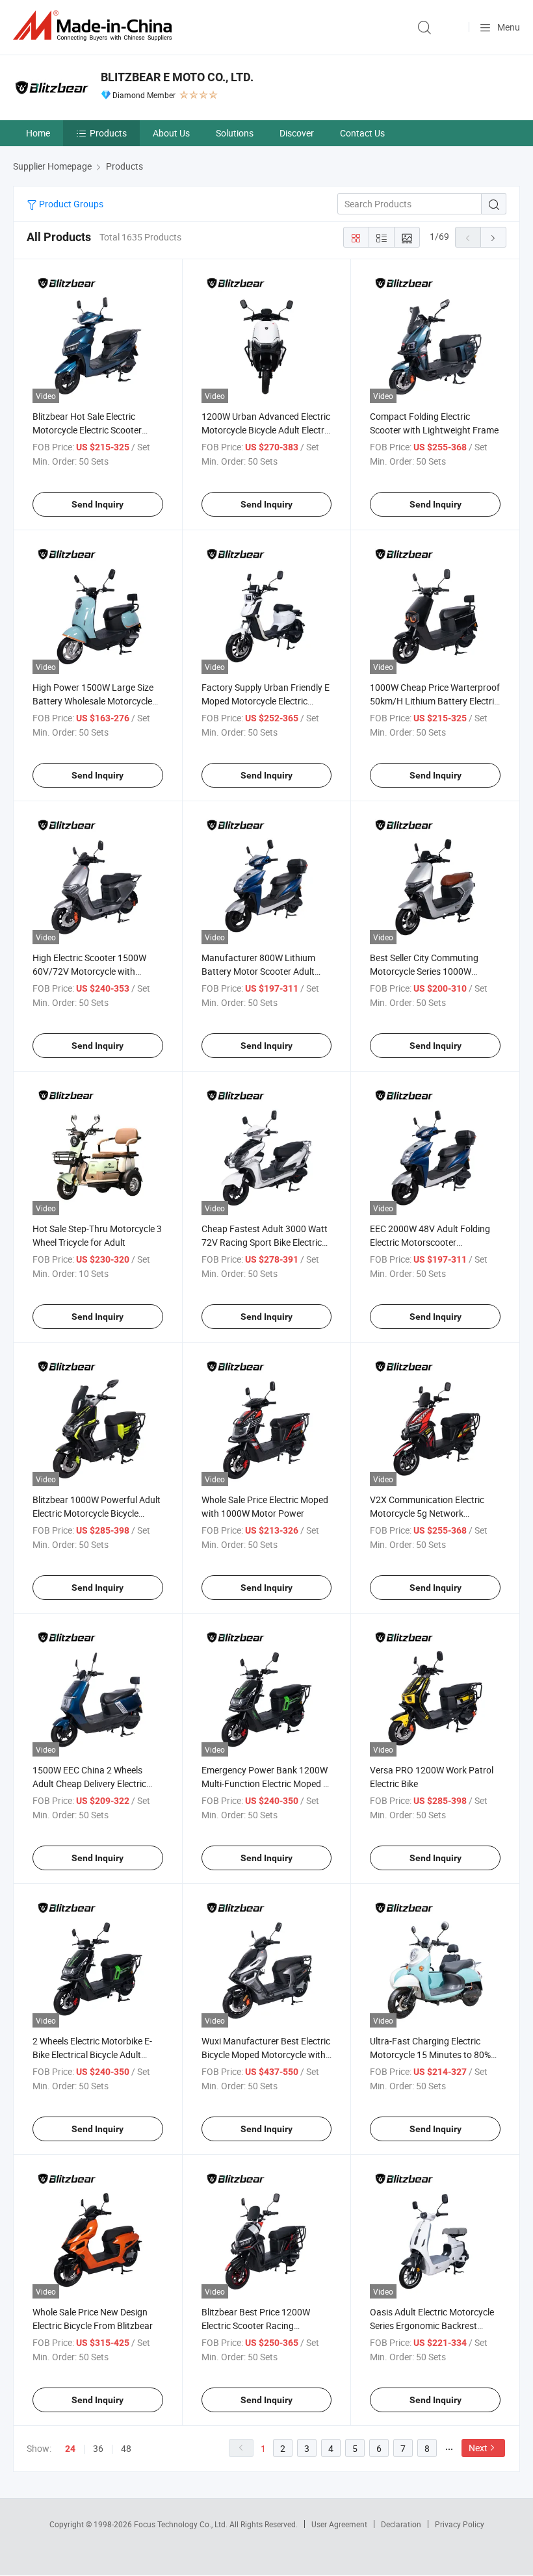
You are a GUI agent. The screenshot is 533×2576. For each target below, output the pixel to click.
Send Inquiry (97, 504)
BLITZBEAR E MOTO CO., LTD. (177, 77)
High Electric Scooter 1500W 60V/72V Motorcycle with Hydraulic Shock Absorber (89, 971)
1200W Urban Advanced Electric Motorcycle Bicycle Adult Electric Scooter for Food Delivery (266, 430)
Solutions (235, 133)
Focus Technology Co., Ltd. (182, 2524)
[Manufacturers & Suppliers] (95, 26)
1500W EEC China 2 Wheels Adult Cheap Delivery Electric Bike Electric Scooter (89, 1784)
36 (98, 2448)
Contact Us (362, 133)
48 (126, 2448)
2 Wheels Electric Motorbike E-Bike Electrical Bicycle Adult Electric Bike (92, 2054)
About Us (171, 133)
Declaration (401, 2524)
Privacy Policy (460, 2524)
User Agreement (339, 2524)
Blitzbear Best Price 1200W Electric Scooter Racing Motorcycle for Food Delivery (259, 2325)
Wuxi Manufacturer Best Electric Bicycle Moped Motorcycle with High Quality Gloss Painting (266, 2054)
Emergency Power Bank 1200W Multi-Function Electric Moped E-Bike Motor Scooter (266, 1784)
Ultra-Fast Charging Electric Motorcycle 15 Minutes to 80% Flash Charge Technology (430, 2054)
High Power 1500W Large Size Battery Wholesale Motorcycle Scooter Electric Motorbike (93, 701)
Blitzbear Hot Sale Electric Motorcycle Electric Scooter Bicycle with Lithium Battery (88, 430)
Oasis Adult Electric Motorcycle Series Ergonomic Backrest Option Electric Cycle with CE (432, 2325)
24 (70, 2449)
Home (38, 133)
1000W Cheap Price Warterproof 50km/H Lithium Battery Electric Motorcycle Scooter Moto (435, 701)
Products (108, 133)
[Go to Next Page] (493, 237)
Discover (297, 133)
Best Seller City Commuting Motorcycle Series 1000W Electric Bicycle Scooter (424, 971)
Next (478, 2448)
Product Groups (70, 204)
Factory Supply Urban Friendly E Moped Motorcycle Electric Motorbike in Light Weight (266, 701)
